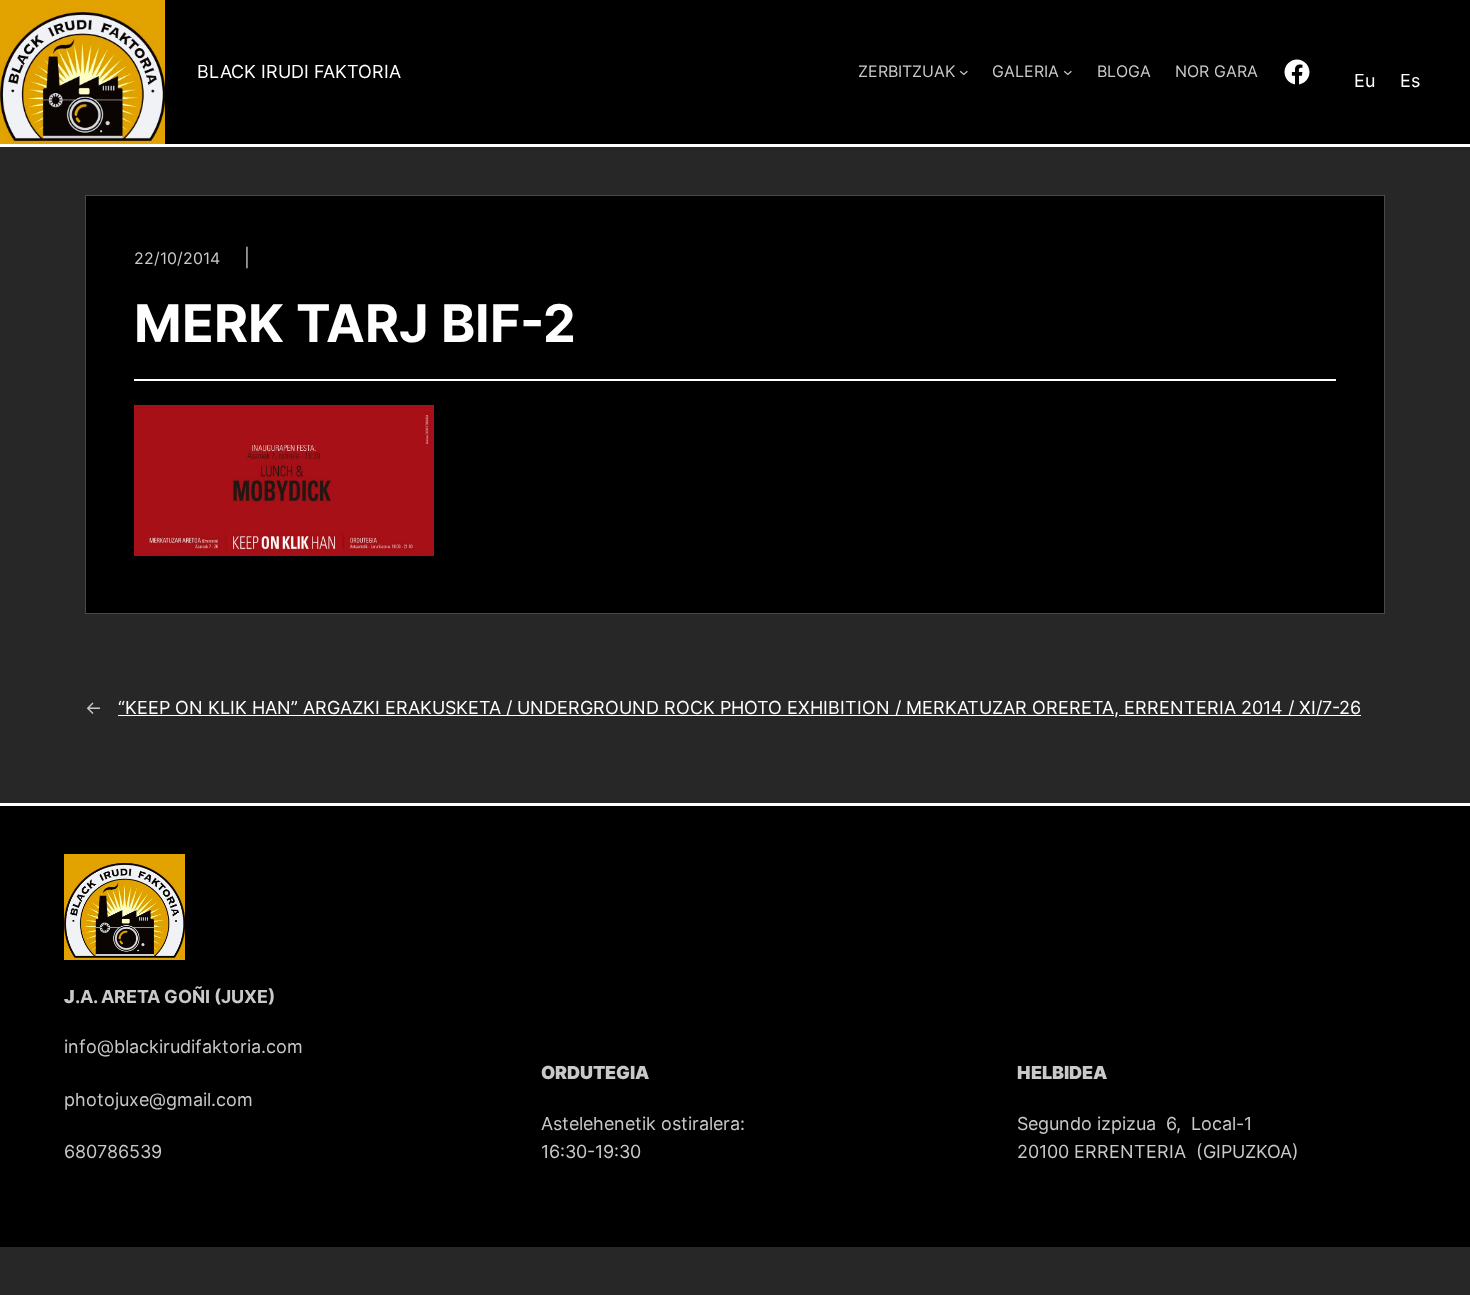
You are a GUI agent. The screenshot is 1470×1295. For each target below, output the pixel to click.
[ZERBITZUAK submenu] (964, 72)
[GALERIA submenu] (1068, 72)
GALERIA (1025, 71)
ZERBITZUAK (906, 71)
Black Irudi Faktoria (299, 71)
